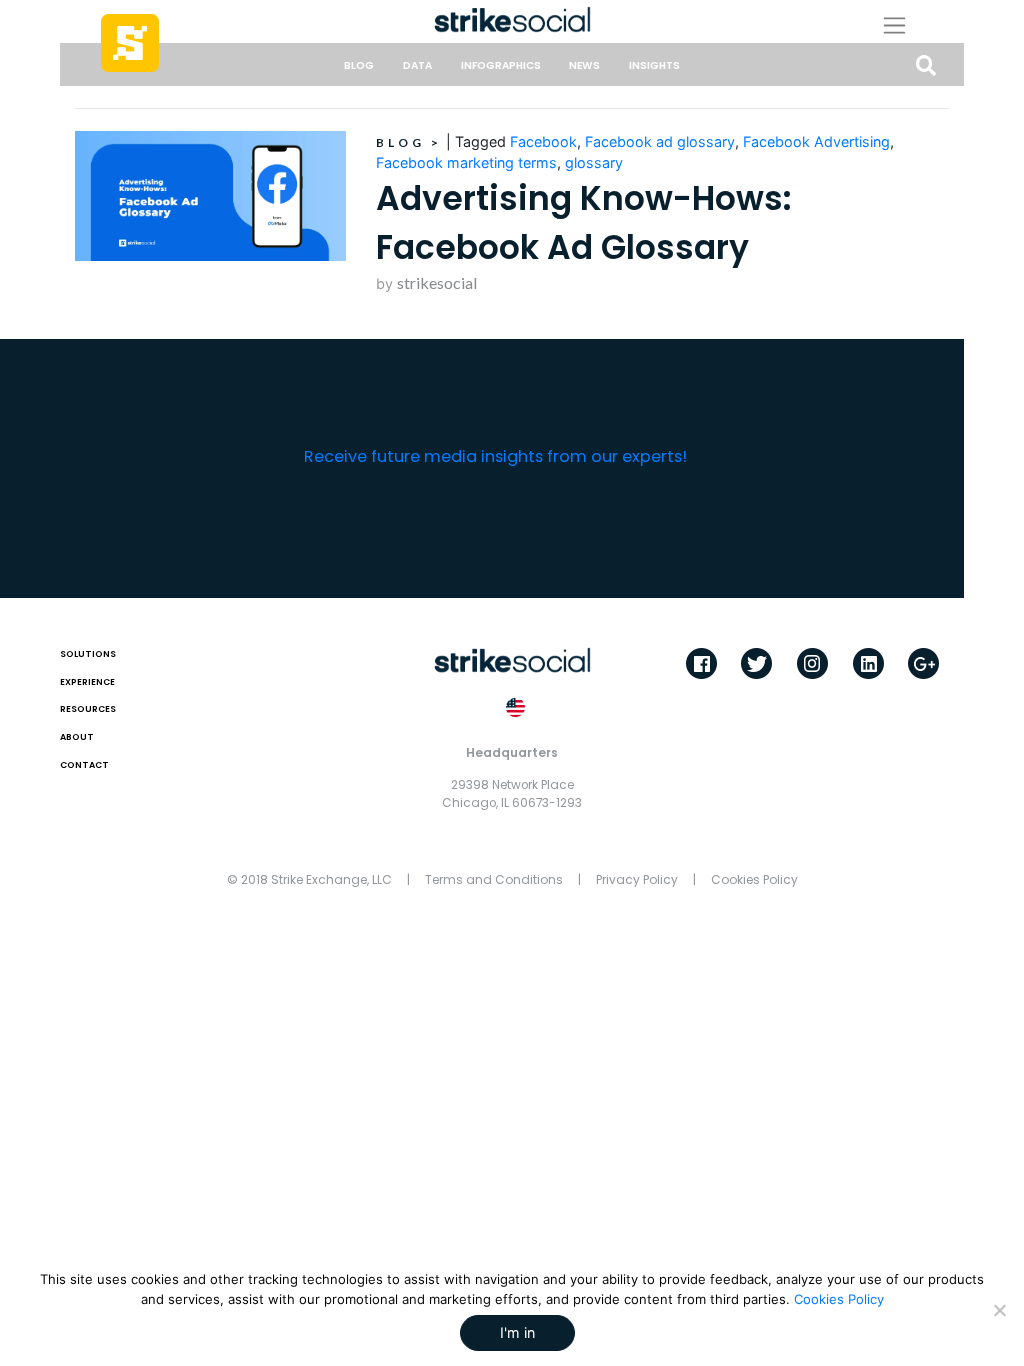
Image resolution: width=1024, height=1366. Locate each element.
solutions (88, 654)
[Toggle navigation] (910, 25)
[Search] (926, 66)
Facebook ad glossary (660, 141)
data (417, 65)
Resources (88, 709)
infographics (501, 65)
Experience (87, 682)
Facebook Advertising (816, 141)
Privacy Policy (637, 879)
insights (654, 65)
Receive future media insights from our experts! (495, 456)
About (77, 737)
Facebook (543, 141)
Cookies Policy (754, 879)
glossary (594, 162)
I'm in (517, 1332)
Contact (84, 765)
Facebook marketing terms (466, 162)
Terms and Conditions (494, 879)
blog (359, 65)
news (584, 65)
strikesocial (437, 282)
